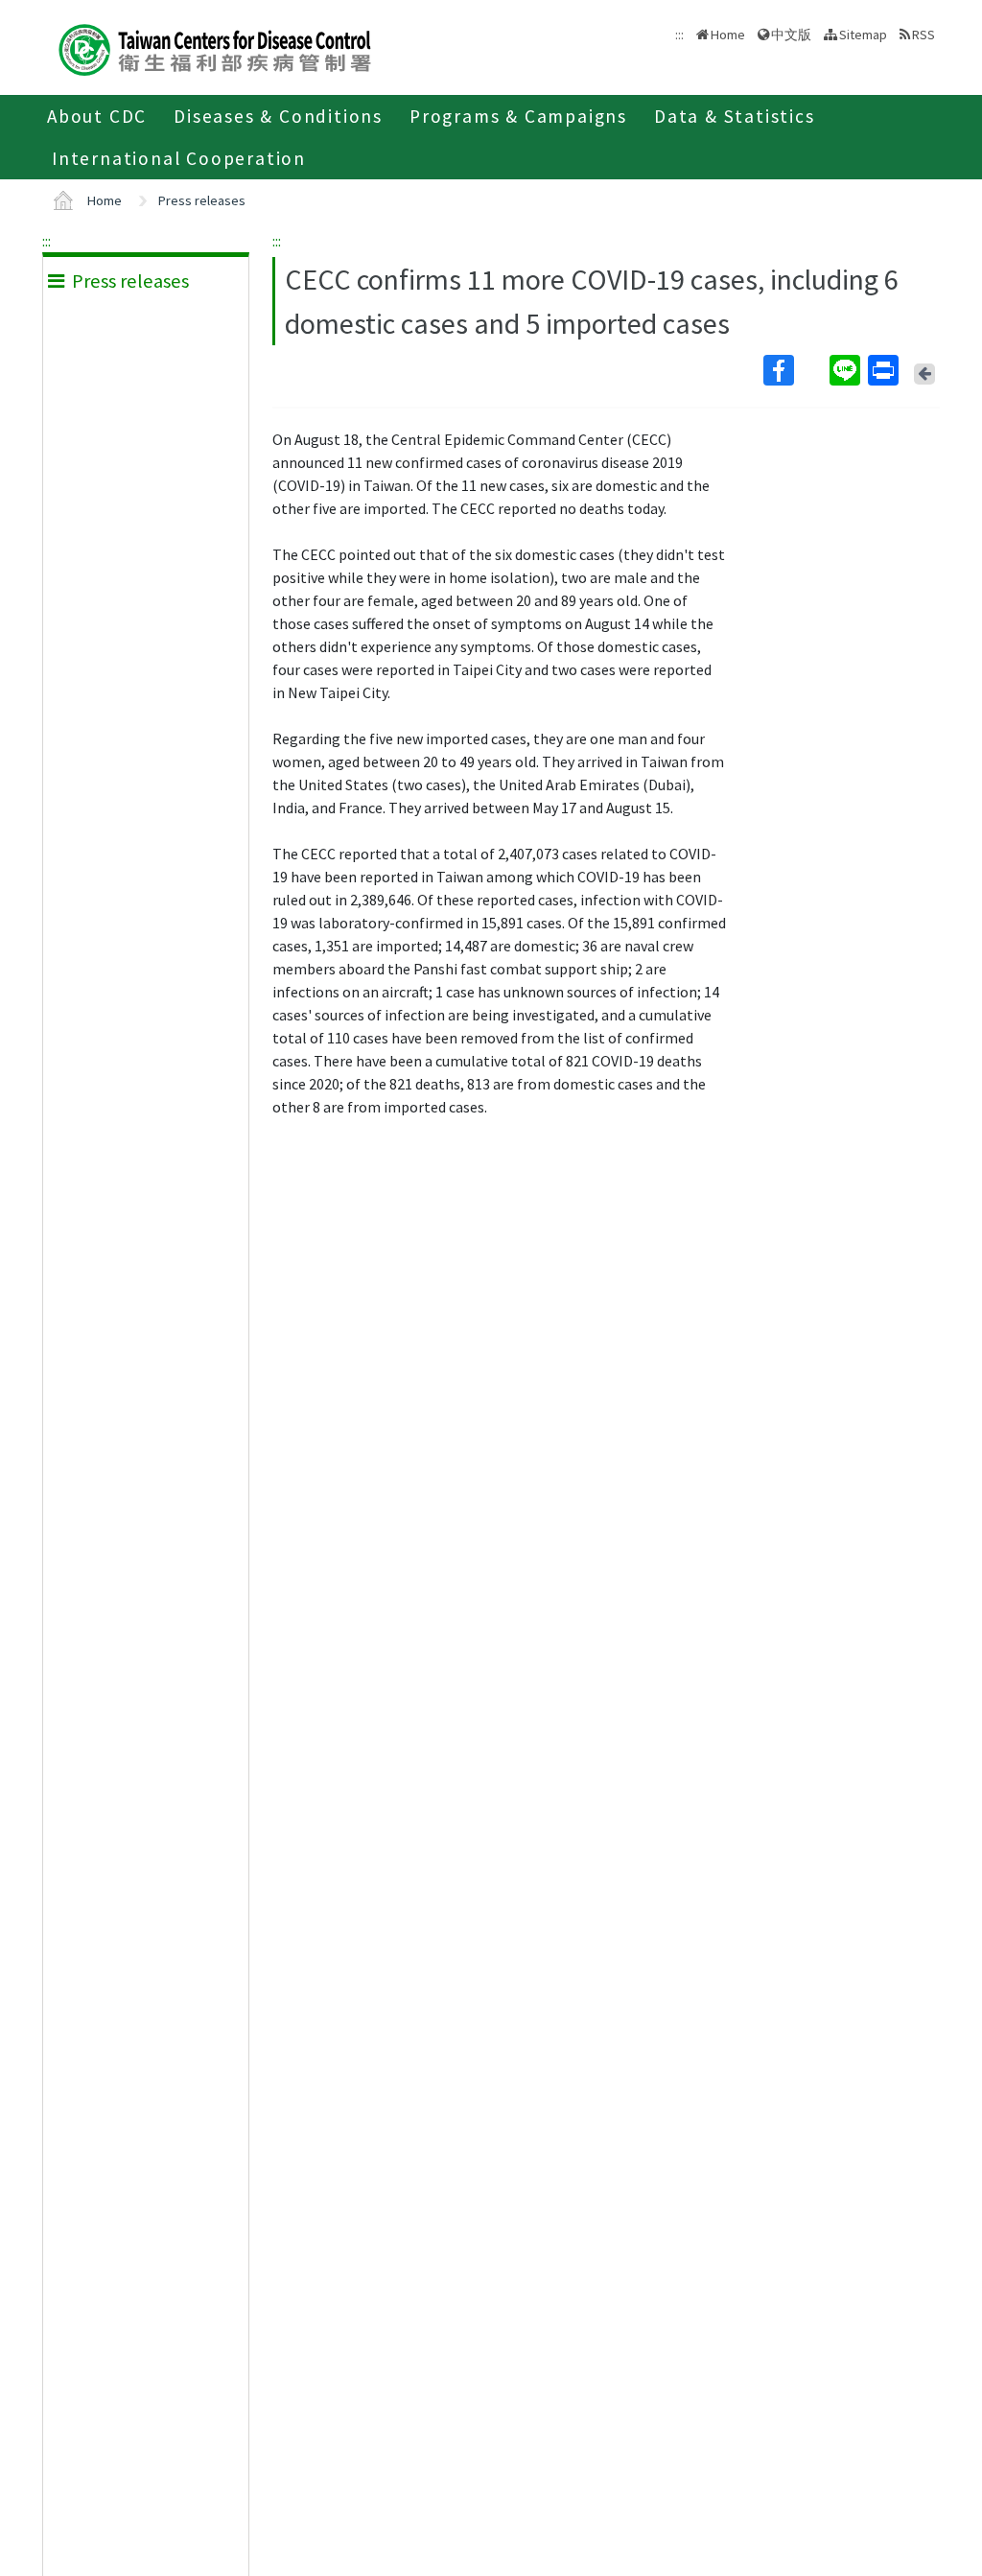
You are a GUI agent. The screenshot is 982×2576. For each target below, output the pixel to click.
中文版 (791, 33)
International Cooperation (179, 158)
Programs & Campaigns (518, 116)
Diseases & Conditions (278, 116)
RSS (924, 35)
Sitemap (863, 35)
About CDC (97, 116)
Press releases (202, 200)
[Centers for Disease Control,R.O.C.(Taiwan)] (215, 47)
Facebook (795, 370)
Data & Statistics (735, 116)
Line (847, 370)
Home (728, 35)
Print (885, 370)
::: (47, 241)
